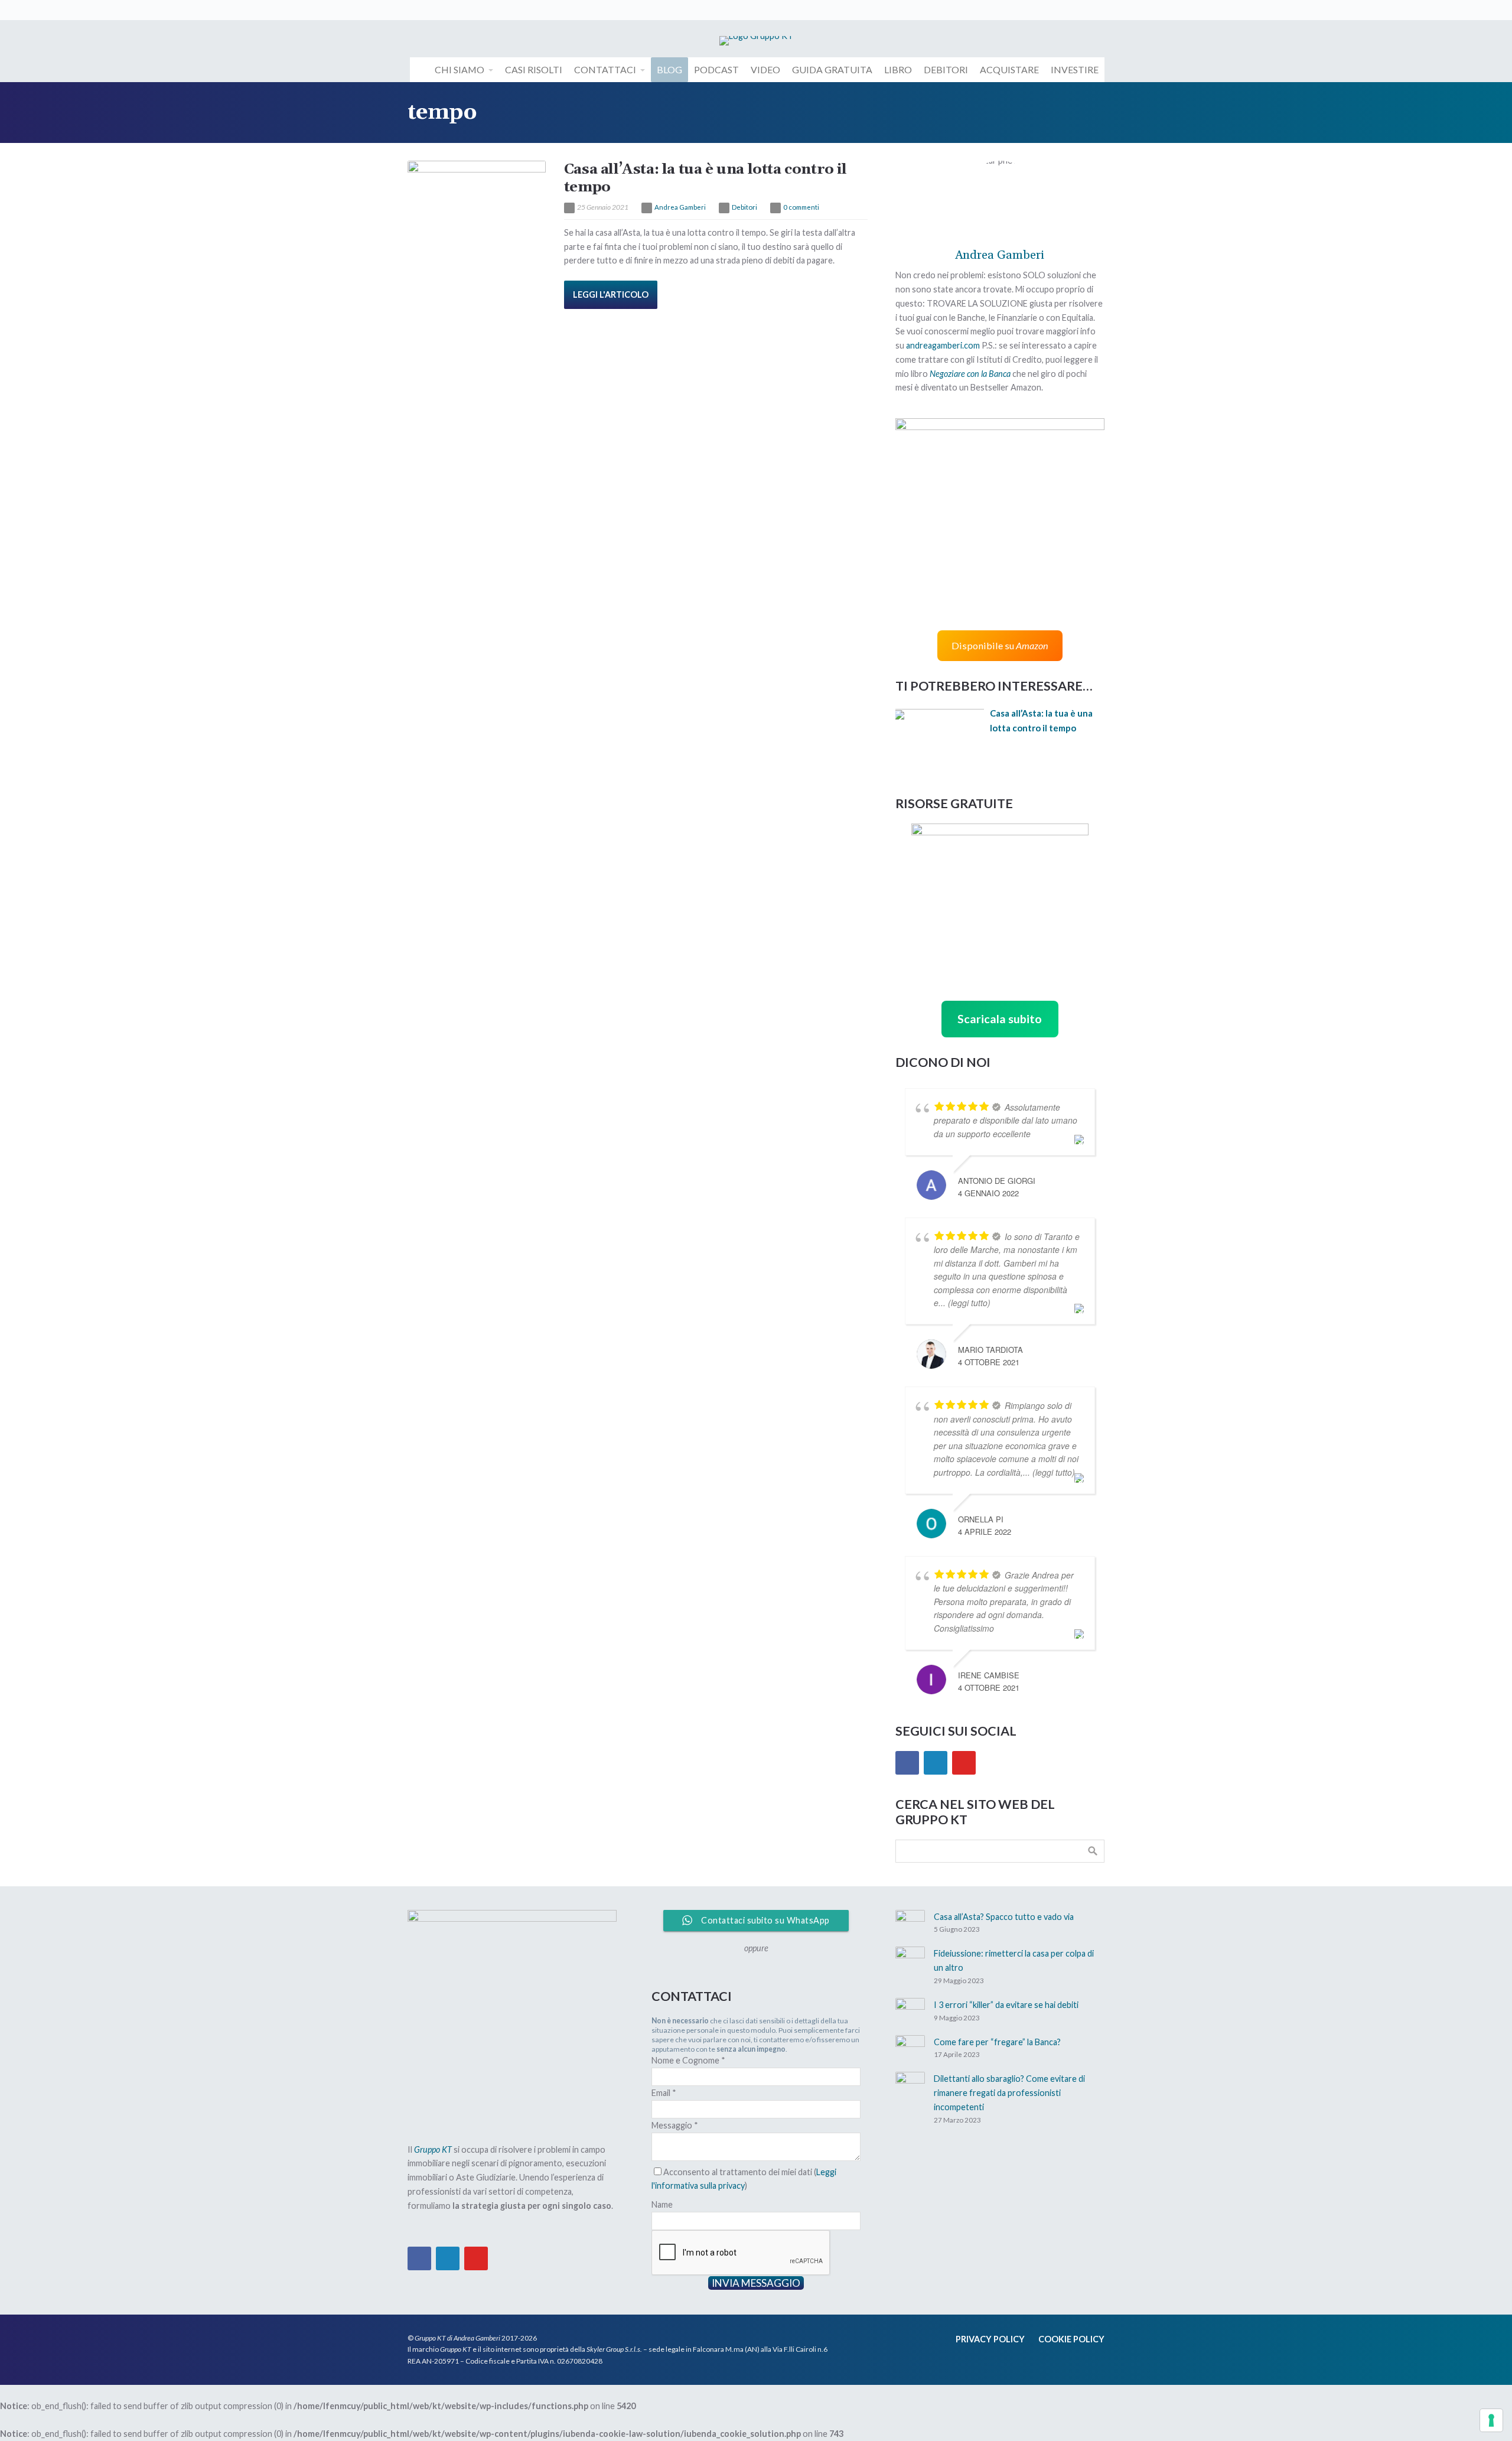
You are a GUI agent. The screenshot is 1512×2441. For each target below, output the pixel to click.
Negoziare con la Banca (970, 374)
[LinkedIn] (936, 1763)
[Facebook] (907, 1763)
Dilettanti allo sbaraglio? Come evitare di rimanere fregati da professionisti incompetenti (1009, 2093)
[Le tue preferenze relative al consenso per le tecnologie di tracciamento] (1491, 2420)
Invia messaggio (756, 2283)
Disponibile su (1000, 645)
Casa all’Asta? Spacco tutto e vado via (1004, 1917)
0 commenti (801, 207)
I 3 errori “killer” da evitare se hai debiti (1006, 2005)
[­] (419, 70)
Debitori (744, 207)
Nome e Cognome (688, 2060)
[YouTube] (964, 1763)
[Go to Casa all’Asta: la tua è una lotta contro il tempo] (477, 207)
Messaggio (675, 2125)
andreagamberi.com (943, 345)
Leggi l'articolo (611, 294)
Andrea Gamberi (680, 207)
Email (664, 2093)
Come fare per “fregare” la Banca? (997, 2042)
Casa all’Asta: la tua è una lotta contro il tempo (706, 178)
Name (662, 2204)
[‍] (416, 10)
